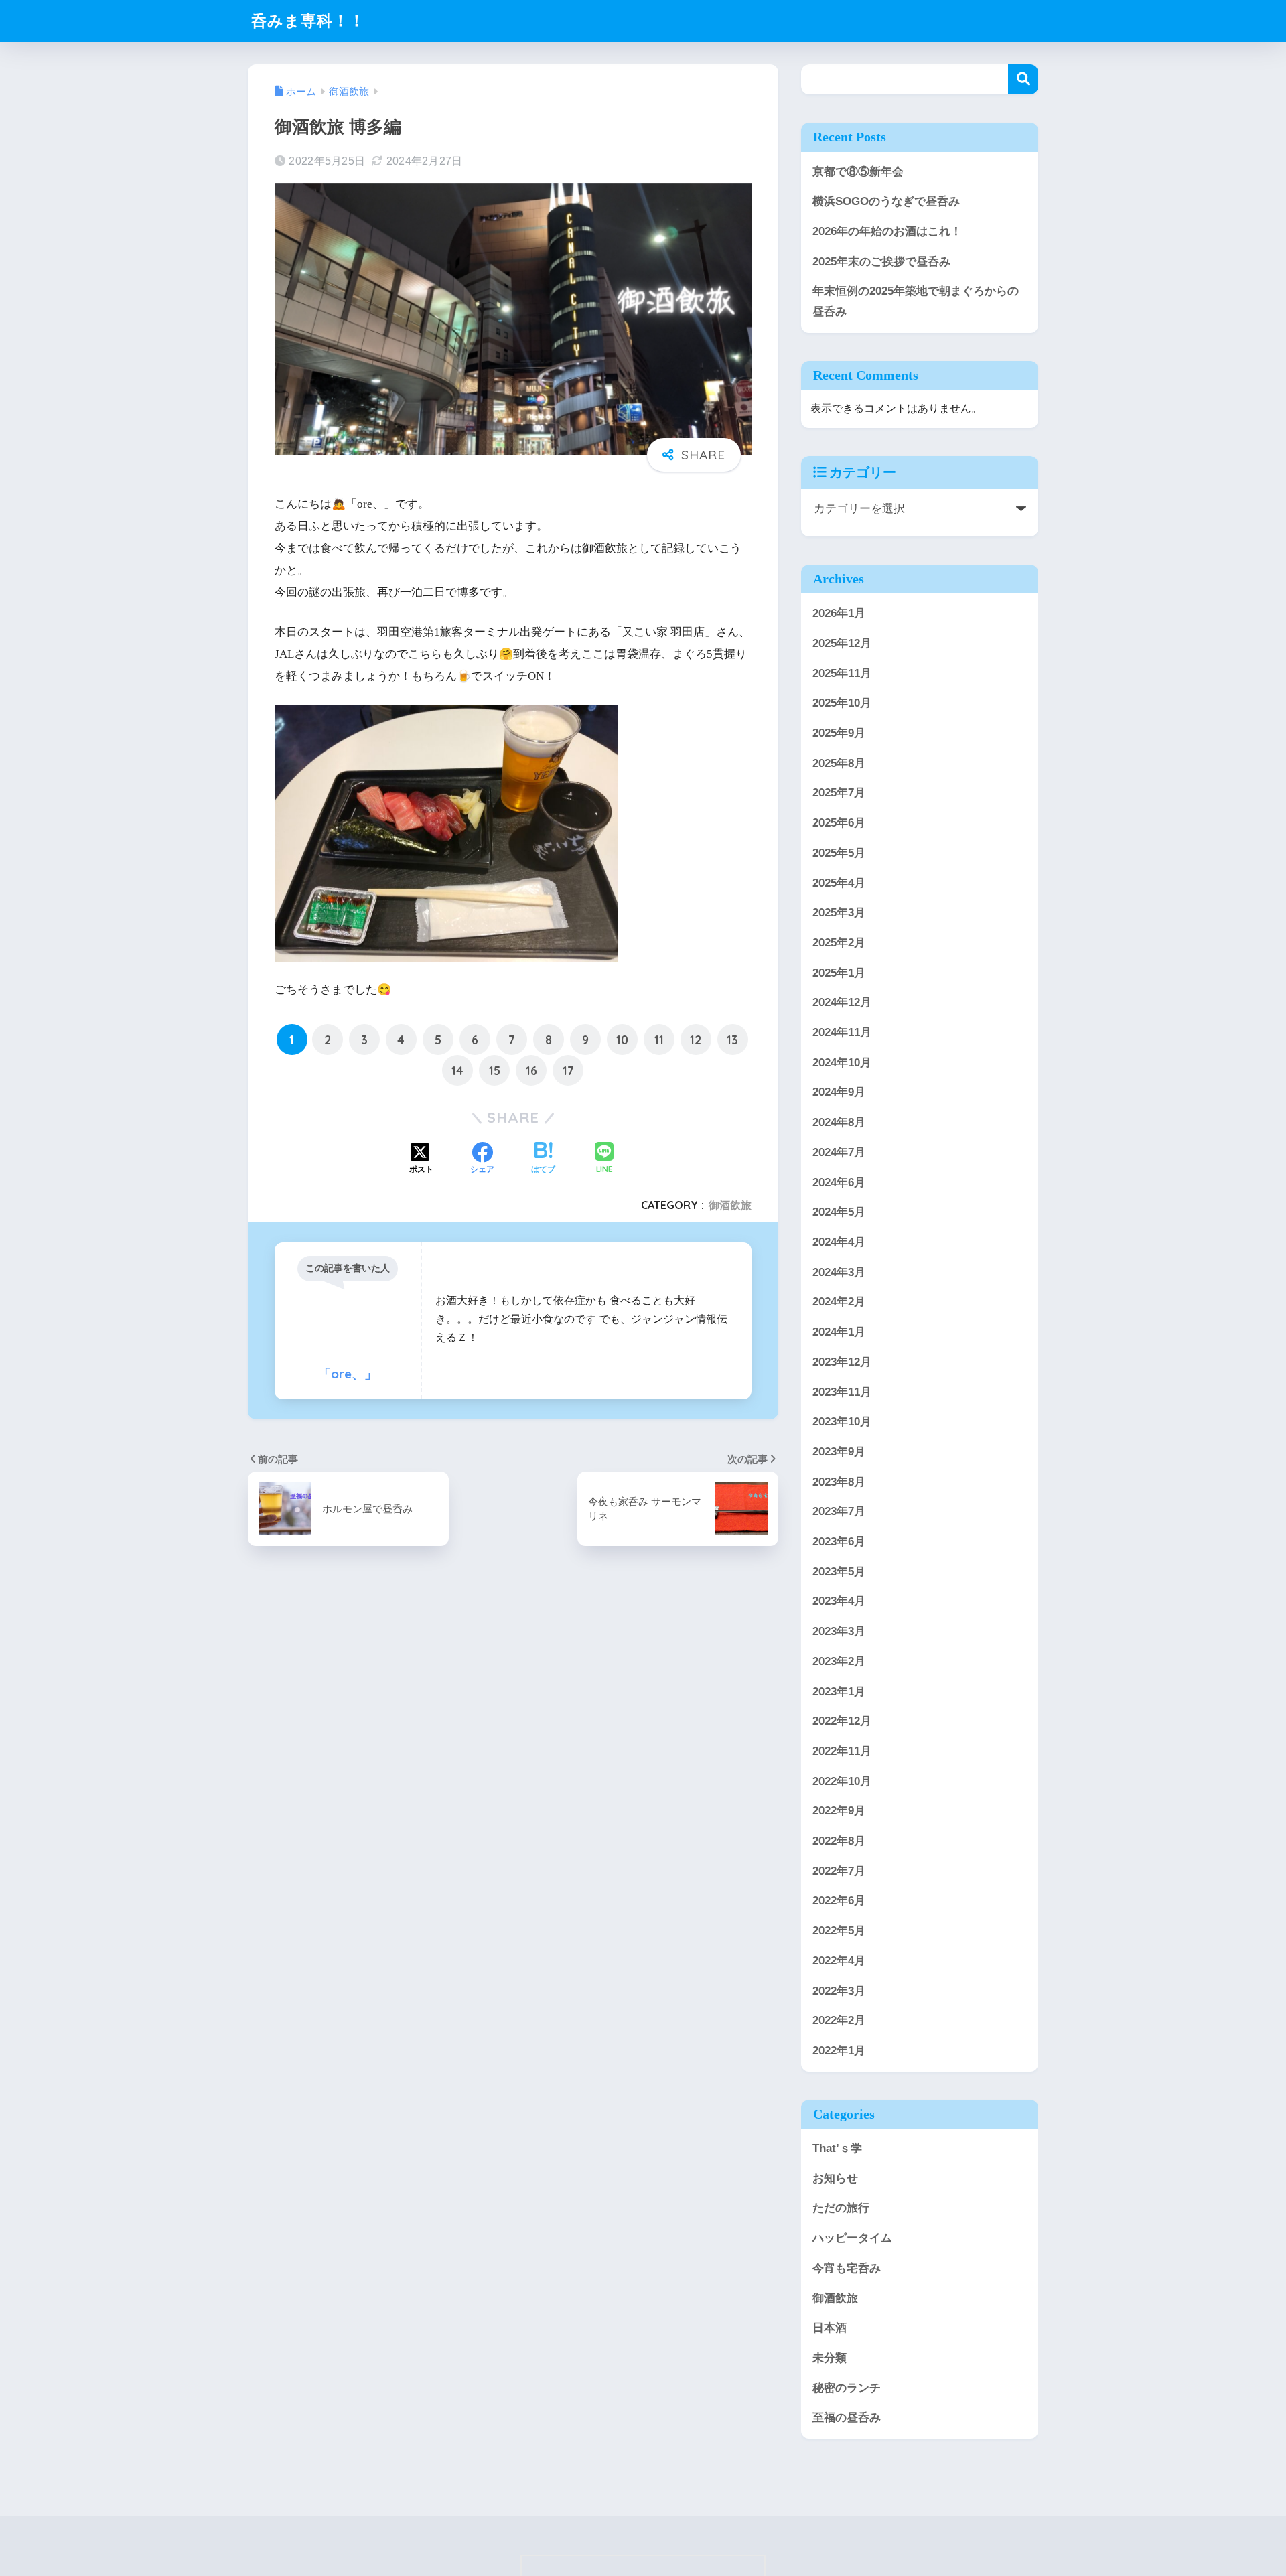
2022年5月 (839, 1931)
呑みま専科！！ (308, 20)
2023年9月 (839, 1452)
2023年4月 (839, 1602)
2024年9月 (839, 1093)
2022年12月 (842, 1721)
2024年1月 (839, 1332)
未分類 (830, 2358)
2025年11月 (842, 673)
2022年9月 (839, 1811)
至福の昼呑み (847, 2418)
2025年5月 (839, 853)
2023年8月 (839, 1482)
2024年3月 (839, 1272)
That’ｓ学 (837, 2148)
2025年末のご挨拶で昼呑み (881, 262)
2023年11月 (842, 1392)
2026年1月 (839, 613)
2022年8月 (839, 1841)
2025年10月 (842, 703)
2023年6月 (839, 1542)
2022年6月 (839, 1901)
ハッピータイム (852, 2238)
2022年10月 (842, 1781)
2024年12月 (842, 1002)
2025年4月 (839, 883)
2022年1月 (839, 2051)
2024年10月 (842, 1063)
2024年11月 (842, 1032)
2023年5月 (839, 1572)
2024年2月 (839, 1302)
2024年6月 (839, 1183)
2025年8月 (839, 763)
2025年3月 (839, 913)
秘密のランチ (847, 2388)
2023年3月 (839, 1631)
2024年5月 (839, 1212)
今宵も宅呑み (847, 2268)
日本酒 (830, 2328)
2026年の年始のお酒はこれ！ (887, 231)
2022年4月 (839, 1961)
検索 (1023, 79)
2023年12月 (842, 1362)
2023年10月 (842, 1422)
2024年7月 (839, 1152)
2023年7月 (839, 1511)
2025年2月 (839, 943)
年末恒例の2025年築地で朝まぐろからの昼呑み (916, 301)
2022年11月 (842, 1751)
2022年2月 (839, 2020)
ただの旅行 (841, 2209)
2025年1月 (839, 973)
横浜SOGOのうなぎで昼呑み (886, 201)
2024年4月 (839, 1242)
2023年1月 (839, 1692)
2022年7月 (839, 1871)
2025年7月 (839, 793)
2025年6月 (839, 823)
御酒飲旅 (730, 1205)
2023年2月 (839, 1661)
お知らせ (835, 2178)
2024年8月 (839, 1122)
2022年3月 (839, 1991)
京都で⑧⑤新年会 (858, 172)
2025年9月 (839, 733)
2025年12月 (842, 643)
